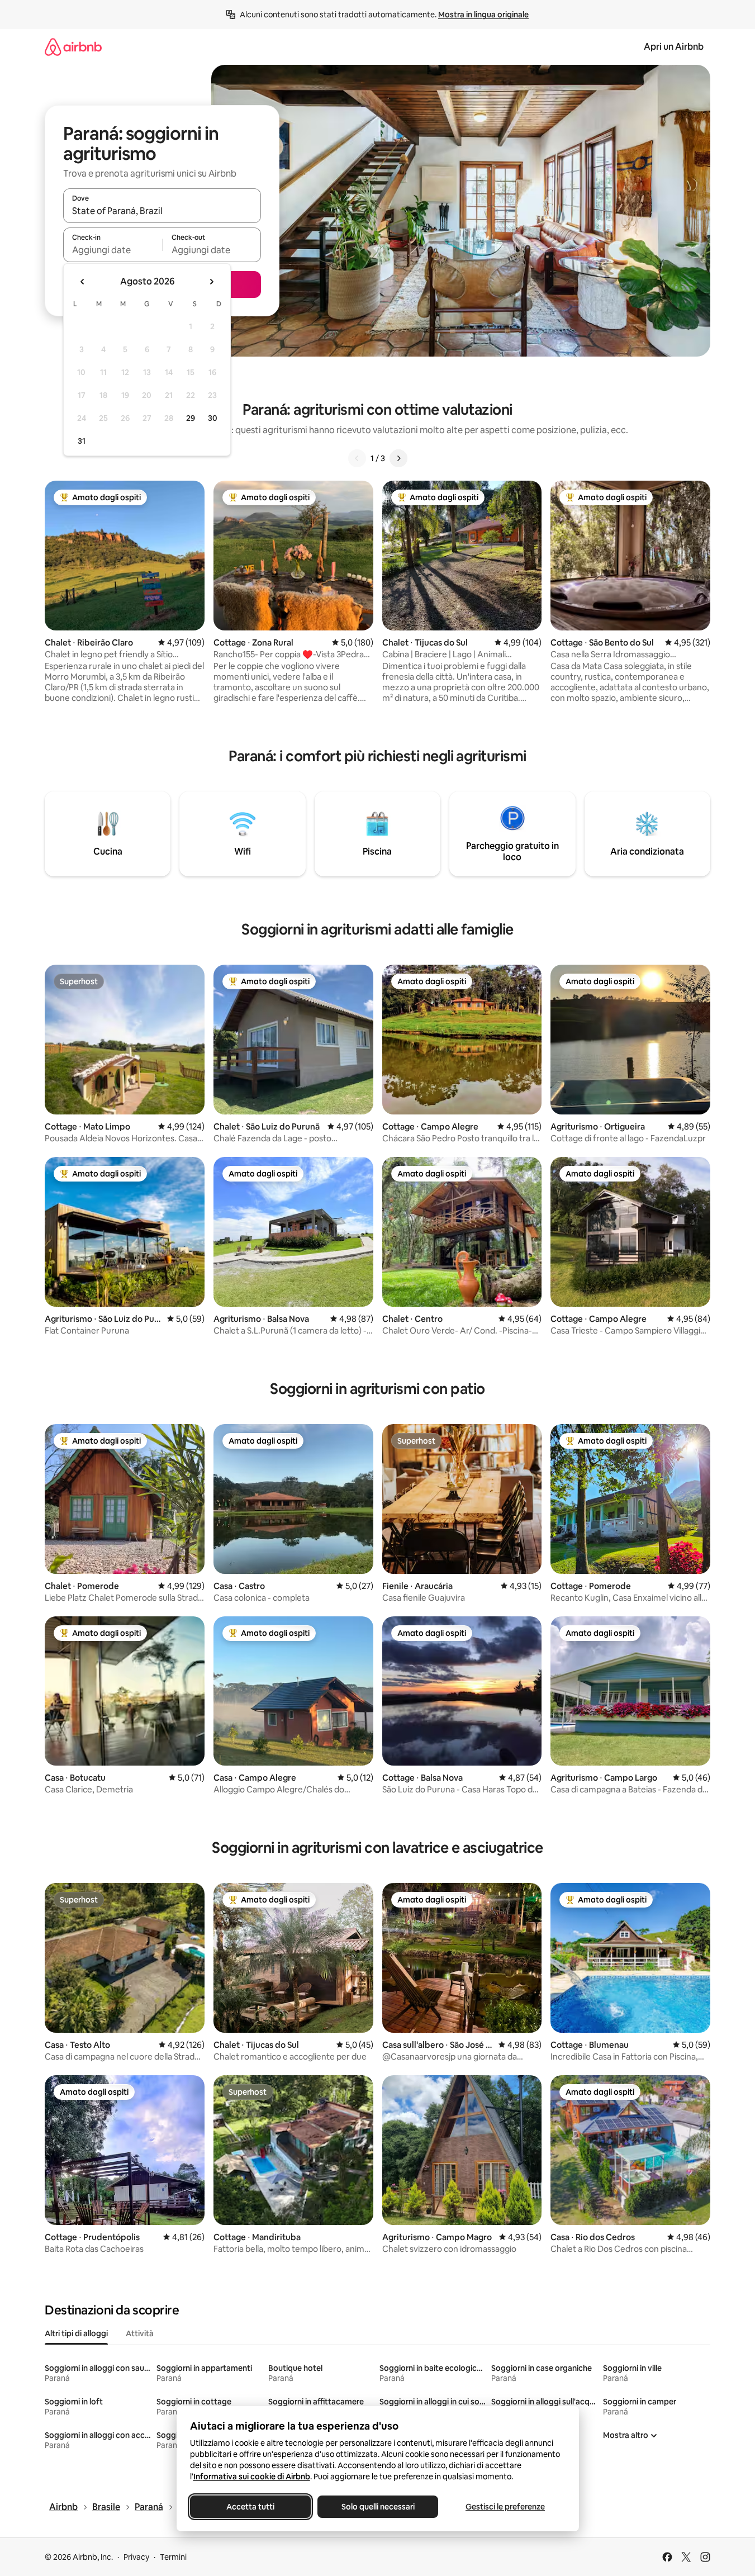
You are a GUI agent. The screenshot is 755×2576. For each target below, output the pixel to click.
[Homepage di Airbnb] (73, 47)
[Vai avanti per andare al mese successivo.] (211, 282)
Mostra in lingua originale (483, 15)
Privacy (136, 2557)
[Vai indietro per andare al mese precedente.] (83, 282)
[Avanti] (398, 458)
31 (82, 441)
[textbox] (113, 250)
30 (213, 418)
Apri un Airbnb (674, 47)
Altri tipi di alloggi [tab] (76, 2333)
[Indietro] (357, 458)
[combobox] (162, 211)
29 (191, 418)
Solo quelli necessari (377, 2507)
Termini (173, 2557)
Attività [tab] (140, 2333)
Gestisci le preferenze (505, 2507)
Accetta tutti (250, 2507)
